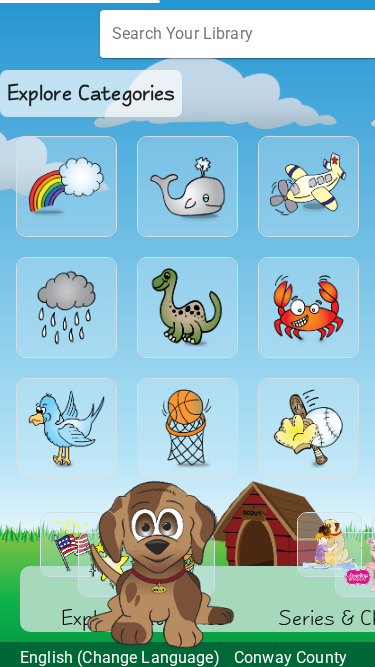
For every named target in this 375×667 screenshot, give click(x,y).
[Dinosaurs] (187, 307)
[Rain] (66, 307)
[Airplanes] (308, 186)
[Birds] (66, 428)
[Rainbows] (66, 186)
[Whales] (187, 186)
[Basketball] (187, 428)
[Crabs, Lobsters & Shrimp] (308, 307)
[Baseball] (308, 428)
